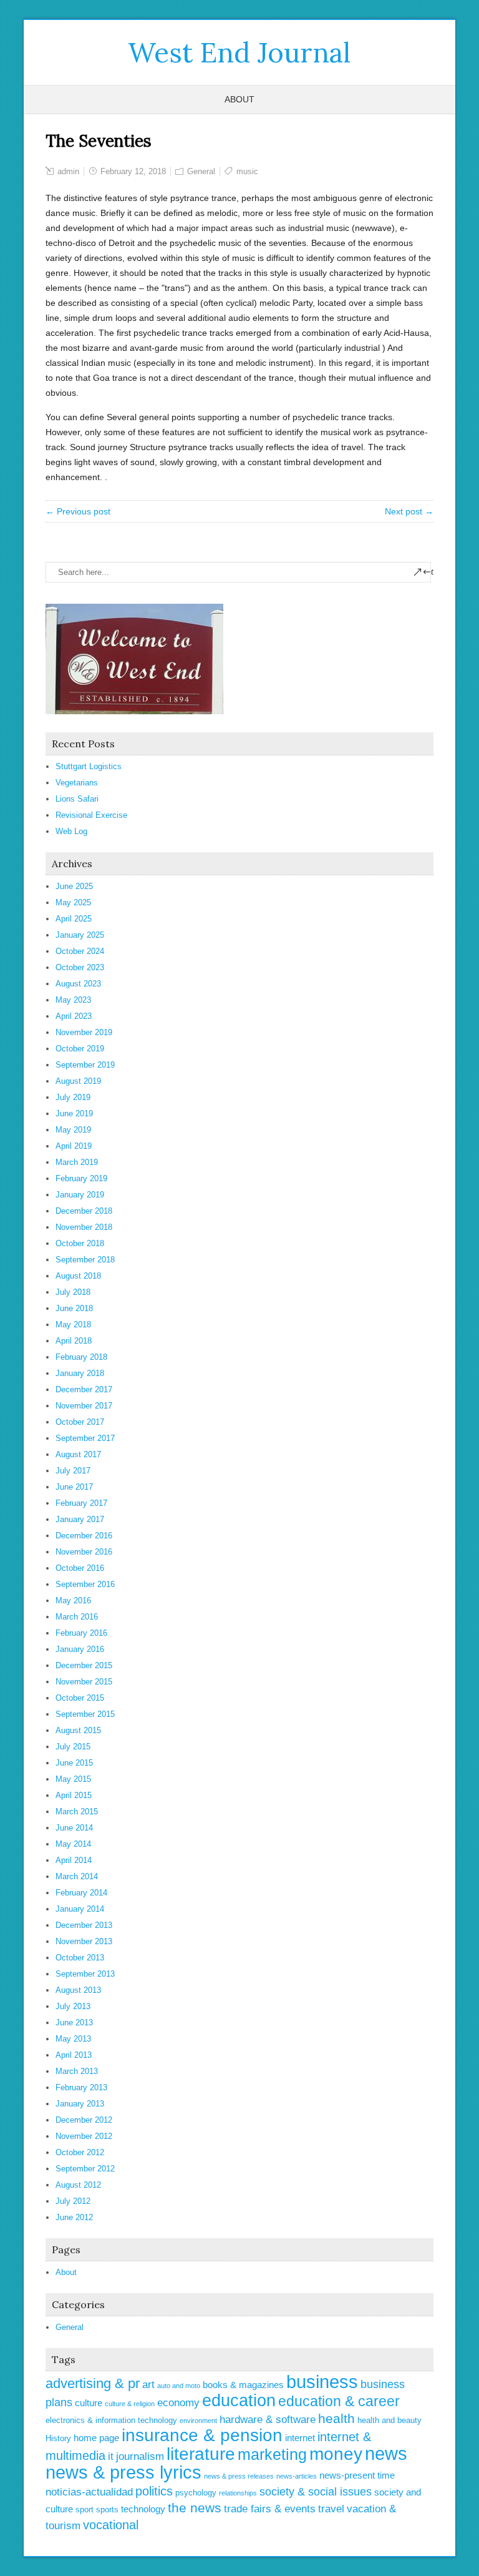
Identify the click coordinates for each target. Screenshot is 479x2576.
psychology (196, 2493)
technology (143, 2509)
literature (201, 2454)
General (201, 171)
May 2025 (73, 902)
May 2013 (73, 2039)
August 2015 (78, 1730)
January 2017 (80, 1519)
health (336, 2418)
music (247, 171)
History (58, 2438)
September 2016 (85, 1584)
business (322, 2382)
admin (68, 171)
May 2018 (73, 1325)
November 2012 (84, 2136)
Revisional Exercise (91, 815)
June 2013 (74, 2023)
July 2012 (73, 2201)
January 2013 (80, 2104)
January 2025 (80, 935)
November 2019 (84, 1032)
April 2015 (74, 1795)
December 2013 (84, 1925)
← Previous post (78, 511)
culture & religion (130, 2404)
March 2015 (77, 1812)
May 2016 (73, 1600)
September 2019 (85, 1065)
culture (89, 2403)
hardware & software (268, 2420)
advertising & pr (93, 2383)
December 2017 (84, 1389)
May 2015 (73, 1779)
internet (300, 2438)
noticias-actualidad (89, 2492)
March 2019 (77, 1162)
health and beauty (389, 2420)
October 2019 (80, 1049)
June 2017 (74, 1487)
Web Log (71, 831)
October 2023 (80, 967)
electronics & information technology (111, 2420)
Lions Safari (77, 799)
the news (195, 2508)
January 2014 (80, 1909)
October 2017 (80, 1422)
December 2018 (84, 1211)
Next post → (409, 511)
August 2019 (78, 1081)
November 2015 (84, 1682)
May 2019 (73, 1130)
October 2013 (80, 1958)
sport (85, 2510)
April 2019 (74, 1146)
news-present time (357, 2475)
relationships (238, 2493)
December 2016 (84, 1536)
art (148, 2385)
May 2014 (73, 1844)
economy (178, 2403)
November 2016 (84, 1552)
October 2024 (80, 951)
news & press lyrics (123, 2472)
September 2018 (85, 1260)
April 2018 (74, 1341)
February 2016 (81, 1633)
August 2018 (78, 1276)
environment (198, 2421)
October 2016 (80, 1568)
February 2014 (81, 1893)
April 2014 (74, 1860)
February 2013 (81, 2087)
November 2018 (84, 1227)
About (239, 99)
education (239, 2401)
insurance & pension (202, 2435)
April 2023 (74, 1016)
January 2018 (80, 1373)
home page (96, 2438)
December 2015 (84, 1665)
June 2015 (74, 1763)
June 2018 (74, 1308)
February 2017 (81, 1503)
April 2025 (74, 919)
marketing (272, 2454)
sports (107, 2510)
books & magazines (243, 2385)
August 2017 (78, 1454)
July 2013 (73, 2006)
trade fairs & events (270, 2509)
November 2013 (84, 1941)
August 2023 (78, 984)
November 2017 (84, 1406)
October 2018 (80, 1243)
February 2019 (81, 1178)
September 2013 (85, 1974)
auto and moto (179, 2386)
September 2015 (85, 1714)
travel (331, 2509)
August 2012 (78, 2185)
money (336, 2454)
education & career (339, 2401)
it (111, 2456)
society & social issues (316, 2492)
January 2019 (80, 1195)
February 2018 (81, 1357)
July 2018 (73, 1292)
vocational (111, 2525)
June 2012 (74, 2217)
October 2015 (80, 1698)
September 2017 (85, 1438)
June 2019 (74, 1113)
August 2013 (78, 1990)
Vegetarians (77, 783)
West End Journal (239, 52)
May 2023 (73, 1000)
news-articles (297, 2476)
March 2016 (77, 1617)
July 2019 (73, 1097)
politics (154, 2491)
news (386, 2454)
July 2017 (73, 1471)
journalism (140, 2456)
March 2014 (77, 1876)
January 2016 (80, 1649)
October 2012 (80, 2152)
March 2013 (77, 2071)
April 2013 (74, 2055)
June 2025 (74, 886)
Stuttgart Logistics (89, 766)
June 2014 (74, 1828)
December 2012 (84, 2120)
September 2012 (85, 2169)
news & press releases (239, 2476)
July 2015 (73, 1747)
